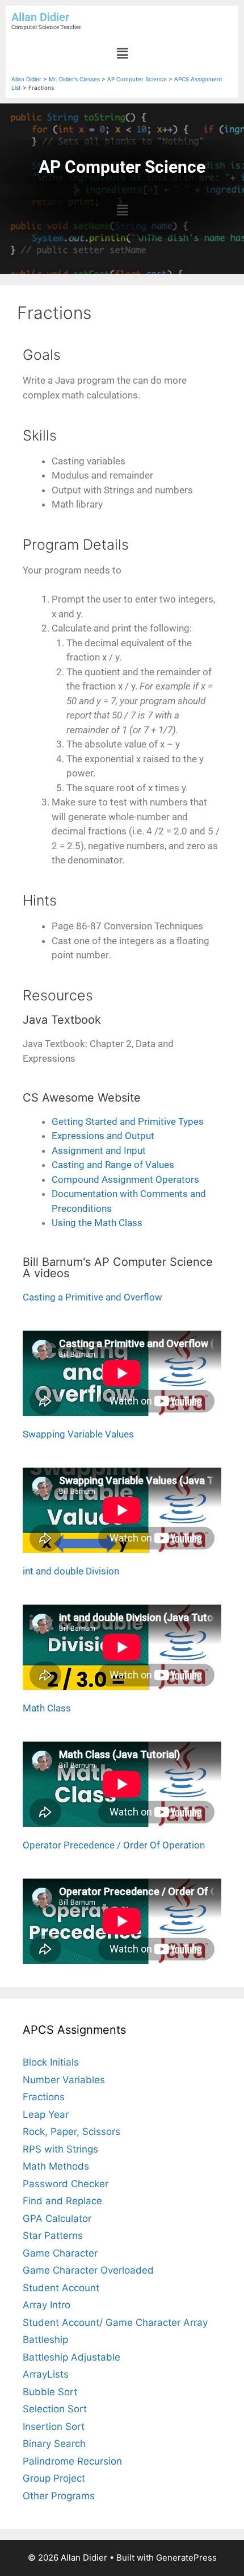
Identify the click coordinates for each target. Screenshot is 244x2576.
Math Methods (56, 2166)
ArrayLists (46, 2374)
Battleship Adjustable (71, 2357)
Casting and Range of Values (113, 1165)
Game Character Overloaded (88, 2270)
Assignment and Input (99, 1150)
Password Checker (66, 2184)
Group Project (54, 2478)
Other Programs (59, 2496)
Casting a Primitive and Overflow (92, 1297)
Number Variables (64, 2080)
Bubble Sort (50, 2392)
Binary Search (54, 2444)
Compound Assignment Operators (125, 1179)
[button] (122, 53)
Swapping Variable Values (78, 1434)
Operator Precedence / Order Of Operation (114, 1845)
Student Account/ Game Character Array (115, 2322)
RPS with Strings (60, 2149)
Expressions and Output (103, 1136)
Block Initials (51, 2062)
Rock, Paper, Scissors (71, 2132)
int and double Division (71, 1571)
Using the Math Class (97, 1223)
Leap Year (46, 2114)
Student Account (61, 2288)
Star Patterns (53, 2236)
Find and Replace (62, 2201)
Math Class (47, 1708)
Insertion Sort (54, 2427)
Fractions (44, 2097)
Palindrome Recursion (72, 2461)
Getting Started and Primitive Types (128, 1121)
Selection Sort (55, 2409)
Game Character (60, 2253)
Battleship (45, 2340)
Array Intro (47, 2305)
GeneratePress (186, 2558)
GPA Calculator (57, 2218)
